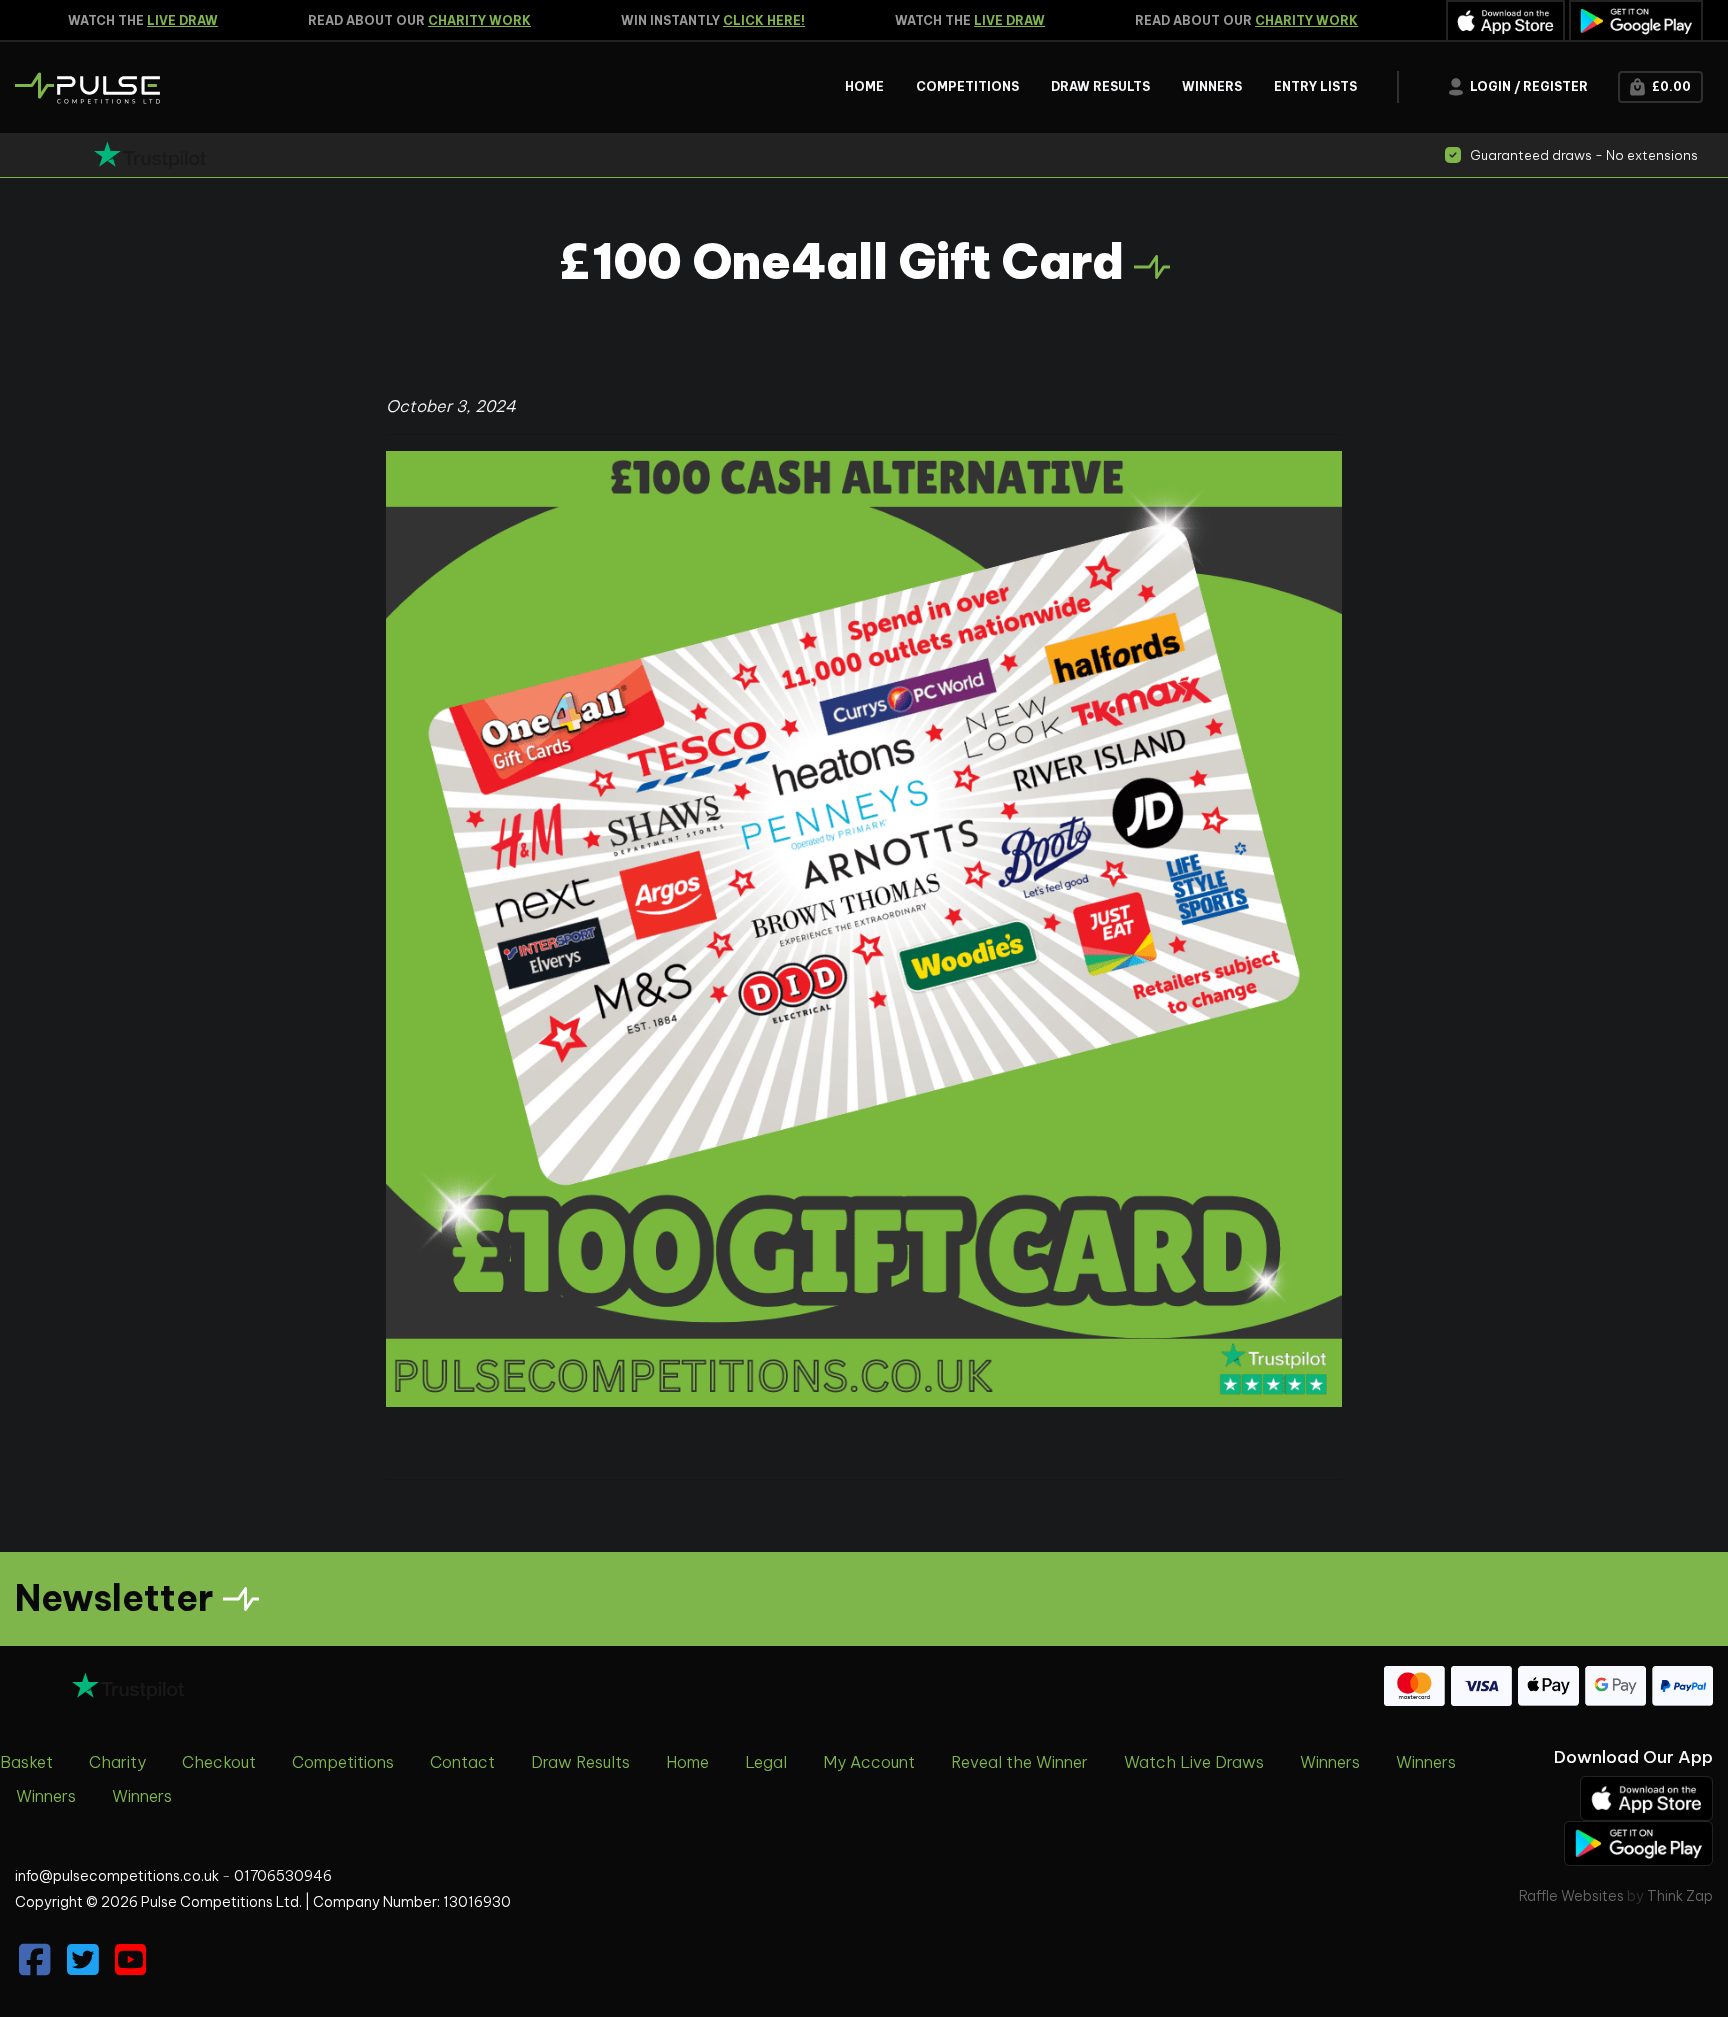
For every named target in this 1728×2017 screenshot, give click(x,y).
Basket (26, 1762)
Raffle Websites (1571, 1896)
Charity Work (455, 20)
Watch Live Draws (1194, 1762)
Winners (1330, 1762)
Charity (117, 1762)
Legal (766, 1762)
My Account (869, 1762)
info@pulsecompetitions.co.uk (117, 1876)
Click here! (740, 20)
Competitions (343, 1762)
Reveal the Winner (1019, 1762)
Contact (462, 1762)
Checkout (219, 1762)
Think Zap (1680, 1896)
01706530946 (283, 1876)
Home (687, 1762)
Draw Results (580, 1762)
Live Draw (158, 20)
